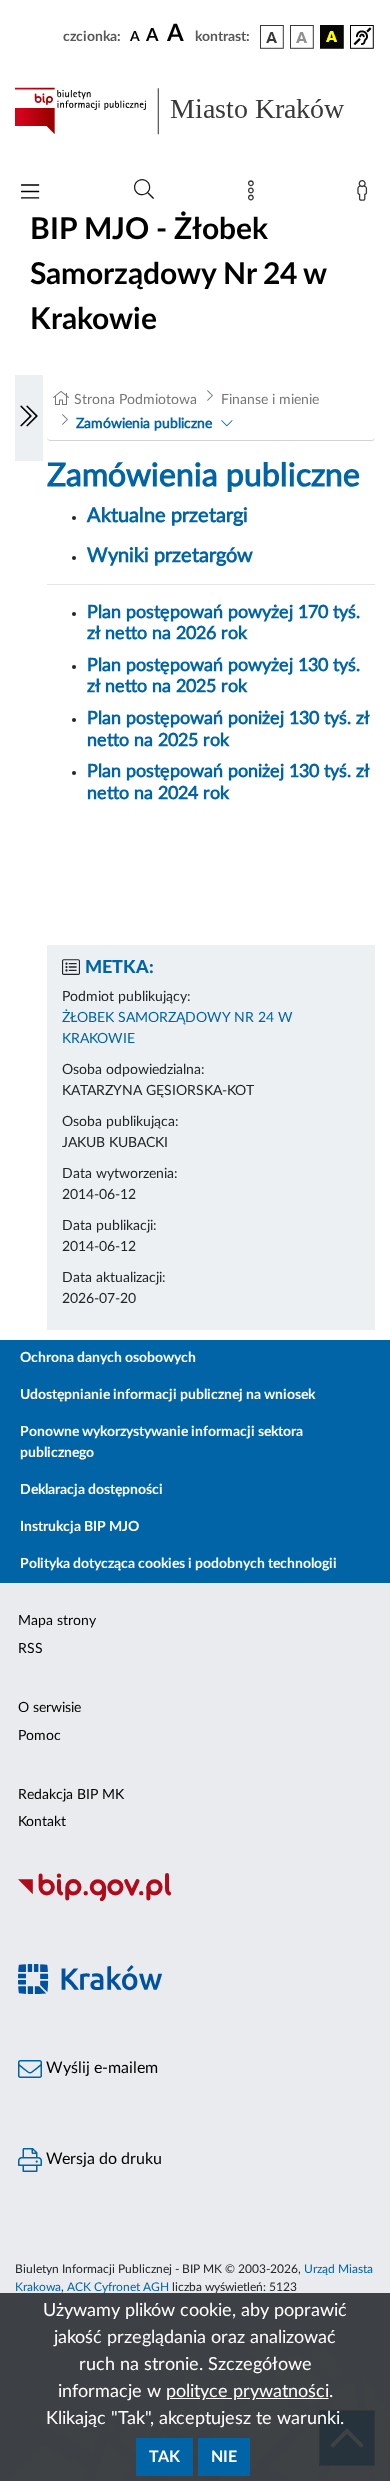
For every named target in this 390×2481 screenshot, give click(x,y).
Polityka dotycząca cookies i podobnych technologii (178, 1564)
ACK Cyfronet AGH (118, 2287)
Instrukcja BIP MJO (79, 1527)
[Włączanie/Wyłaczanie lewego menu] (29, 418)
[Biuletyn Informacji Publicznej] (195, 1899)
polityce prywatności (247, 2392)
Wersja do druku (102, 2159)
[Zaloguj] (366, 195)
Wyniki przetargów (170, 556)
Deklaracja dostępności (91, 1490)
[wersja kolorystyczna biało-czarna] (302, 37)
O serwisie (49, 1708)
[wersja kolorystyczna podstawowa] (272, 37)
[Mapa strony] (255, 195)
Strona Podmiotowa (135, 400)
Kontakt (42, 1822)
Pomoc (39, 1736)
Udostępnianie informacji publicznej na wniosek (167, 1395)
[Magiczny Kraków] (195, 1990)
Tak (164, 2457)
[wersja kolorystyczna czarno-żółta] (332, 37)
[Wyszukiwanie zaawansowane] (144, 190)
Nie (224, 2457)
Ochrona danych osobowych (108, 1358)
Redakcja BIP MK (71, 1795)
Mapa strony (57, 1621)
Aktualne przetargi (167, 516)
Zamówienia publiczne (144, 424)
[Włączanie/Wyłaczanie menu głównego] (30, 193)
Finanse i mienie (270, 400)
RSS (30, 1649)
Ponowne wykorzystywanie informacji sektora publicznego (161, 1442)
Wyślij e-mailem (100, 2068)
